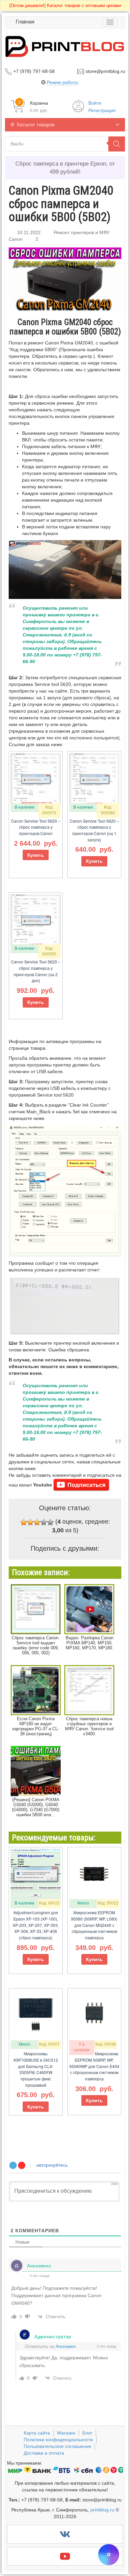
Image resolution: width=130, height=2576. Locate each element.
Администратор (53, 2337)
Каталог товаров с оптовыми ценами (65, 6)
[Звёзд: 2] (30, 1522)
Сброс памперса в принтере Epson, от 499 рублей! (65, 168)
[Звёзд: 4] (44, 1522)
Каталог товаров (36, 125)
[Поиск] (117, 144)
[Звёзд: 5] (50, 1522)
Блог (87, 2433)
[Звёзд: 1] (24, 1522)
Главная (25, 22)
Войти (95, 103)
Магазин (66, 2433)
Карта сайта (37, 2433)
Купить (36, 855)
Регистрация (102, 110)
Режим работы (62, 82)
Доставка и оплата (44, 2453)
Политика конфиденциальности (58, 2440)
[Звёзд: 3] (37, 1522)
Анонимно (66, 2346)
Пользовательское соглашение (57, 2446)
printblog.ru (102, 2510)
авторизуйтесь (51, 2165)
